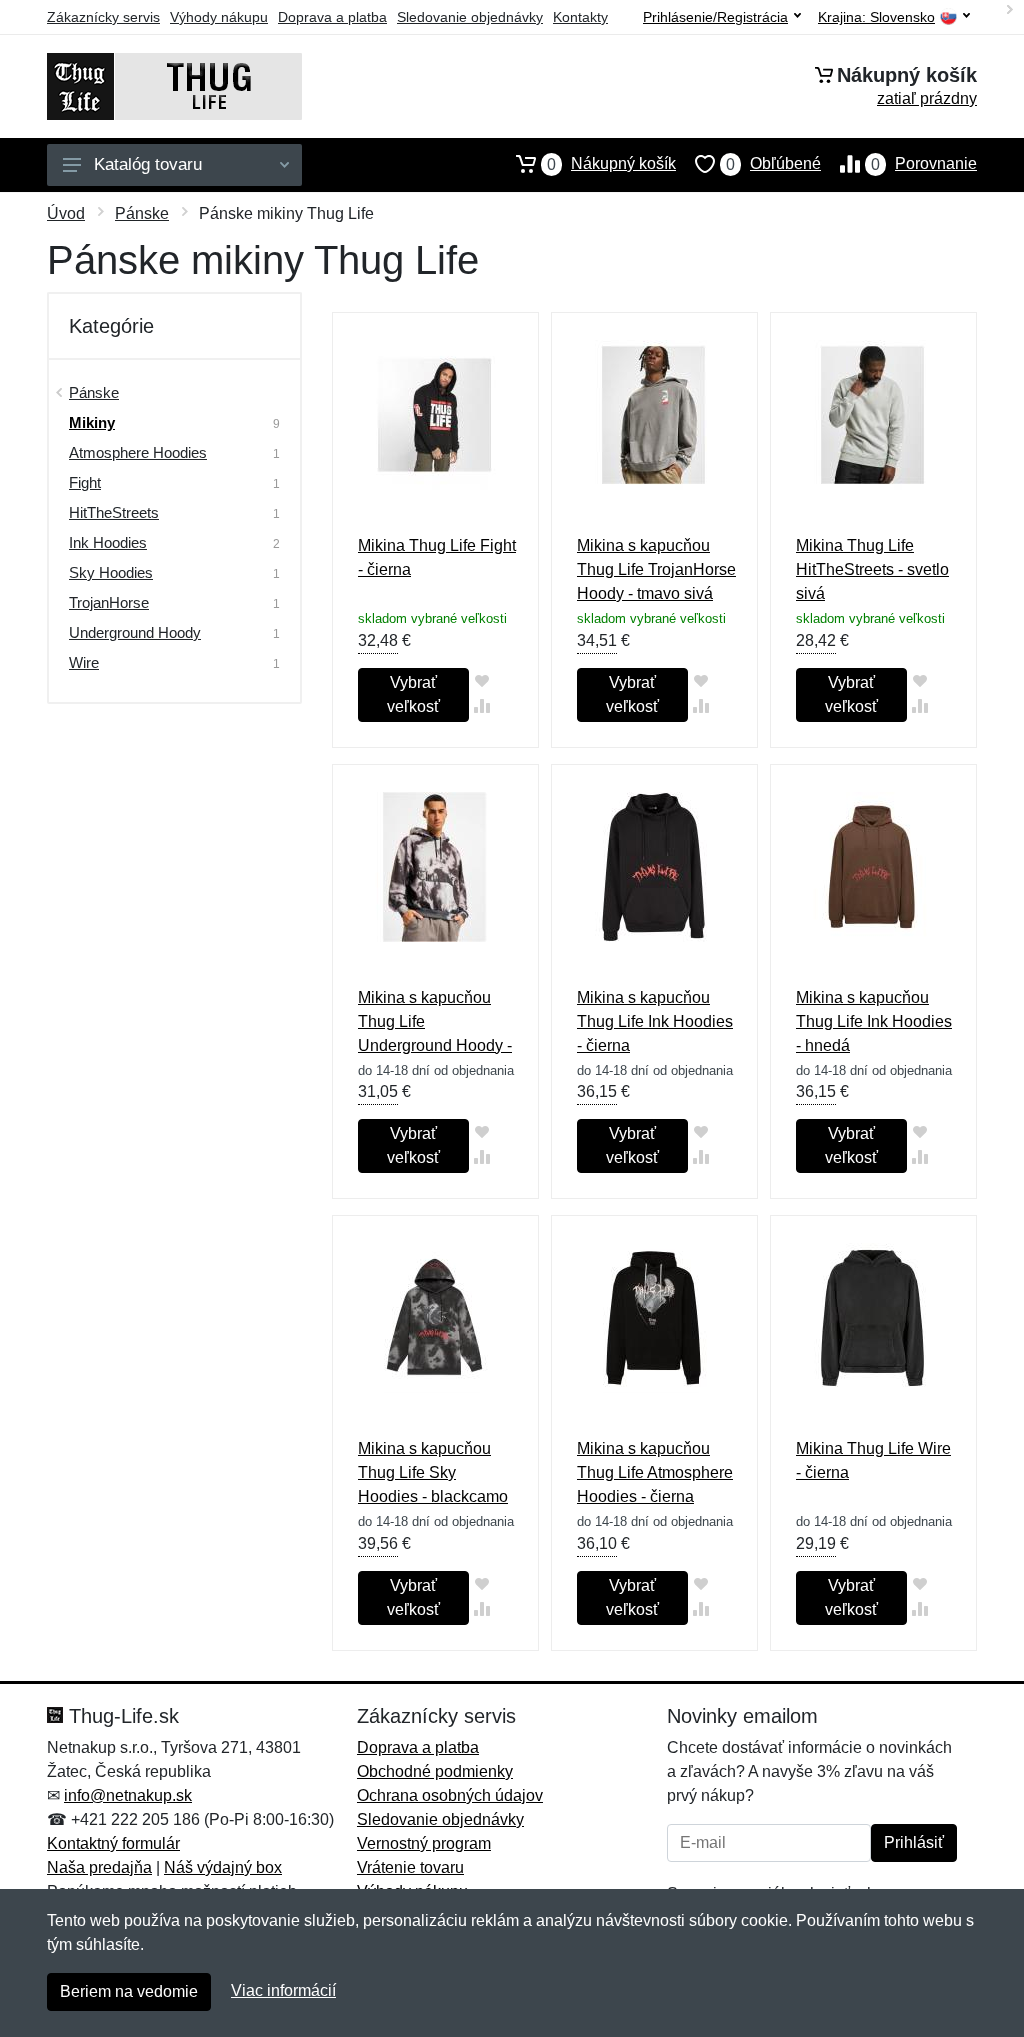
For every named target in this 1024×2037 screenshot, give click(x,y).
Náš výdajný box (223, 1867)
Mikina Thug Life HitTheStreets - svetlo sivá (872, 569)
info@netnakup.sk (128, 1795)
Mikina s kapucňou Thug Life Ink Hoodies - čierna (655, 1021)
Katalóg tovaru (148, 164)
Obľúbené (773, 164)
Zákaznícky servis (103, 17)
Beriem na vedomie (129, 1991)
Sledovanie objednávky (470, 17)
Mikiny (92, 422)
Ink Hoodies (108, 542)
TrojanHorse (109, 602)
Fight (85, 482)
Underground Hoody (135, 632)
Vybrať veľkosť (413, 694)
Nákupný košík (611, 164)
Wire (84, 662)
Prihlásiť (914, 1842)
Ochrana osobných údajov (450, 1795)
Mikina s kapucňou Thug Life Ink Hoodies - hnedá (874, 1021)
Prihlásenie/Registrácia (715, 17)
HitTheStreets (114, 512)
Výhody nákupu (219, 17)
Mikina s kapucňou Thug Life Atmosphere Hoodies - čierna (655, 1472)
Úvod (66, 213)
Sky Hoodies (111, 572)
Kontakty (580, 17)
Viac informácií (283, 1990)
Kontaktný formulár (113, 1843)
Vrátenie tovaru (410, 1867)
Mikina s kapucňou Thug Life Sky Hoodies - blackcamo (433, 1472)
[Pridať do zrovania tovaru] (481, 705)
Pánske (142, 213)
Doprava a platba (332, 17)
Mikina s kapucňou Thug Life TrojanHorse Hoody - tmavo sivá (656, 569)
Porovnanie (924, 164)
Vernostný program (424, 1843)
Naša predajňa (99, 1867)
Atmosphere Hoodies (138, 452)
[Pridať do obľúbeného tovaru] (481, 680)
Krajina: (876, 17)
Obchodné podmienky (435, 1771)
